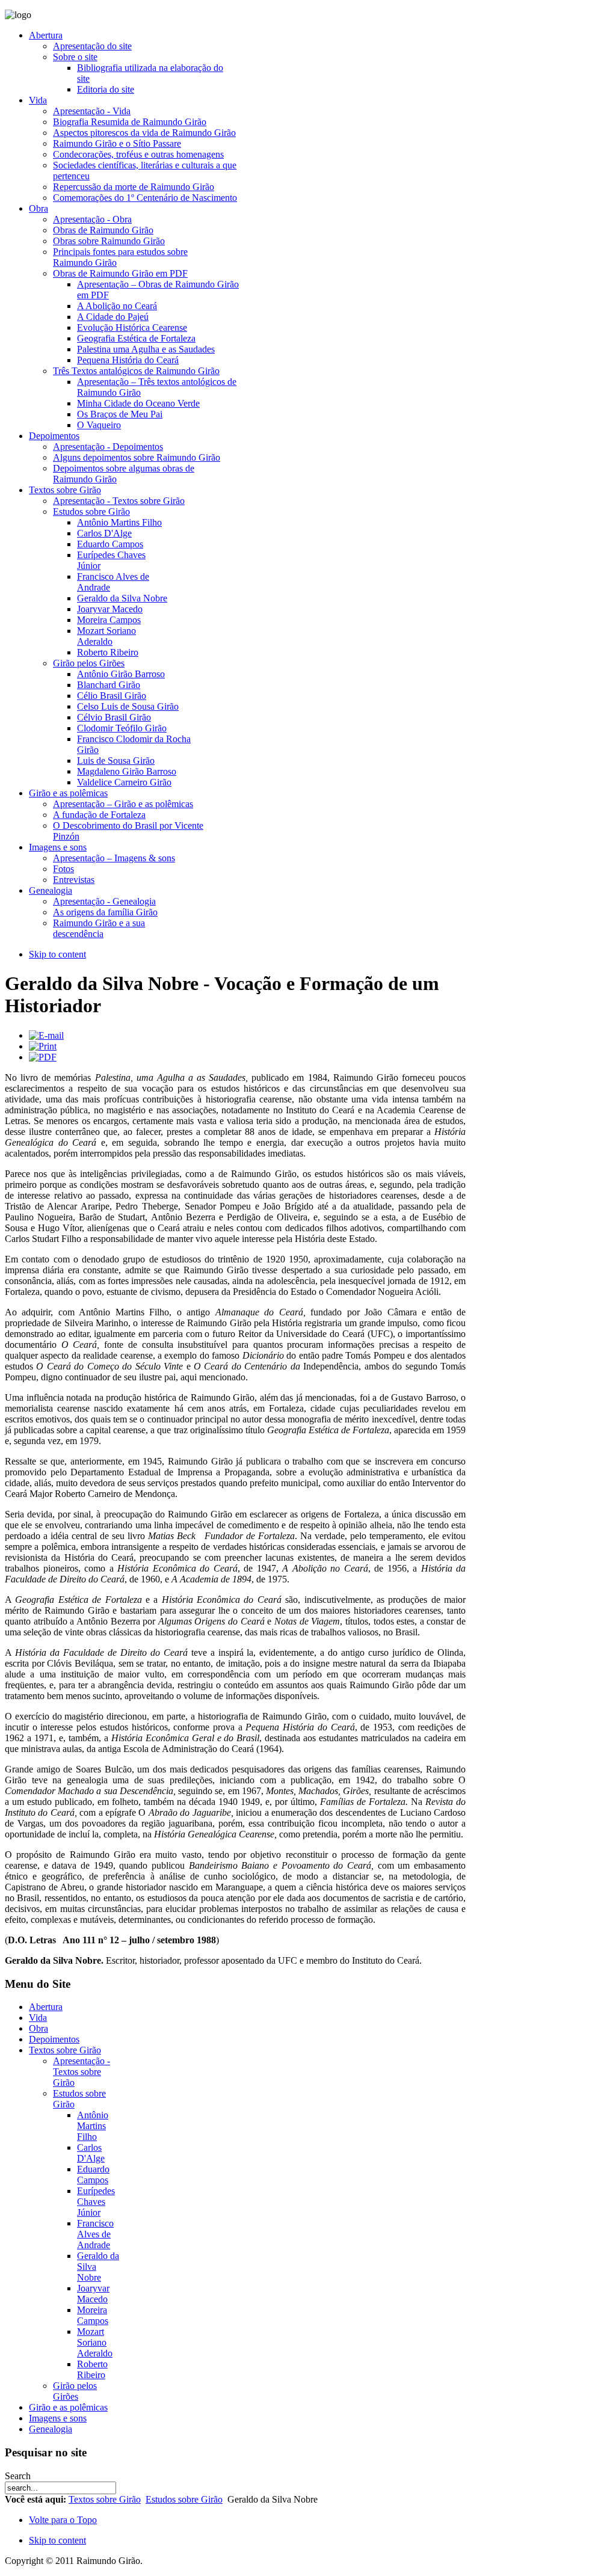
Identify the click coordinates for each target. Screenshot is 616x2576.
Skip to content (57, 954)
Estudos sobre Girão (184, 2499)
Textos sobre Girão (105, 2499)
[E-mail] (46, 1035)
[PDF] (43, 1057)
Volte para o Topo (63, 2520)
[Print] (43, 1046)
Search (18, 2476)
